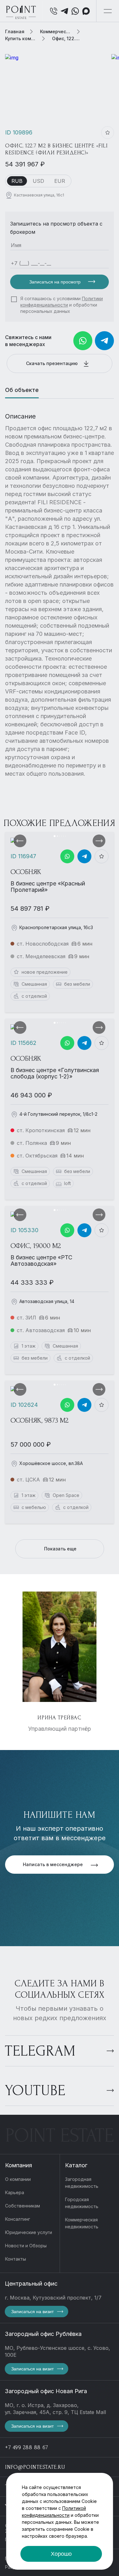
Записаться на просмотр (56, 282)
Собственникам (23, 2206)
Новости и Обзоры (26, 2246)
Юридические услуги (29, 2232)
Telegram (40, 2051)
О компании (18, 2179)
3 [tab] (60, 836)
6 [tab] (65, 836)
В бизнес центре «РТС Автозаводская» (41, 1260)
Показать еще (60, 1549)
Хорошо (61, 2554)
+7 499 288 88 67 (27, 2447)
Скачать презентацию (53, 363)
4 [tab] (62, 836)
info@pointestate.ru (35, 2467)
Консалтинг (18, 2219)
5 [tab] (63, 836)
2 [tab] (57, 836)
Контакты (16, 2259)
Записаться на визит (32, 2312)
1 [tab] (55, 836)
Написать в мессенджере (53, 1864)
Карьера (15, 2192)
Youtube (35, 2091)
